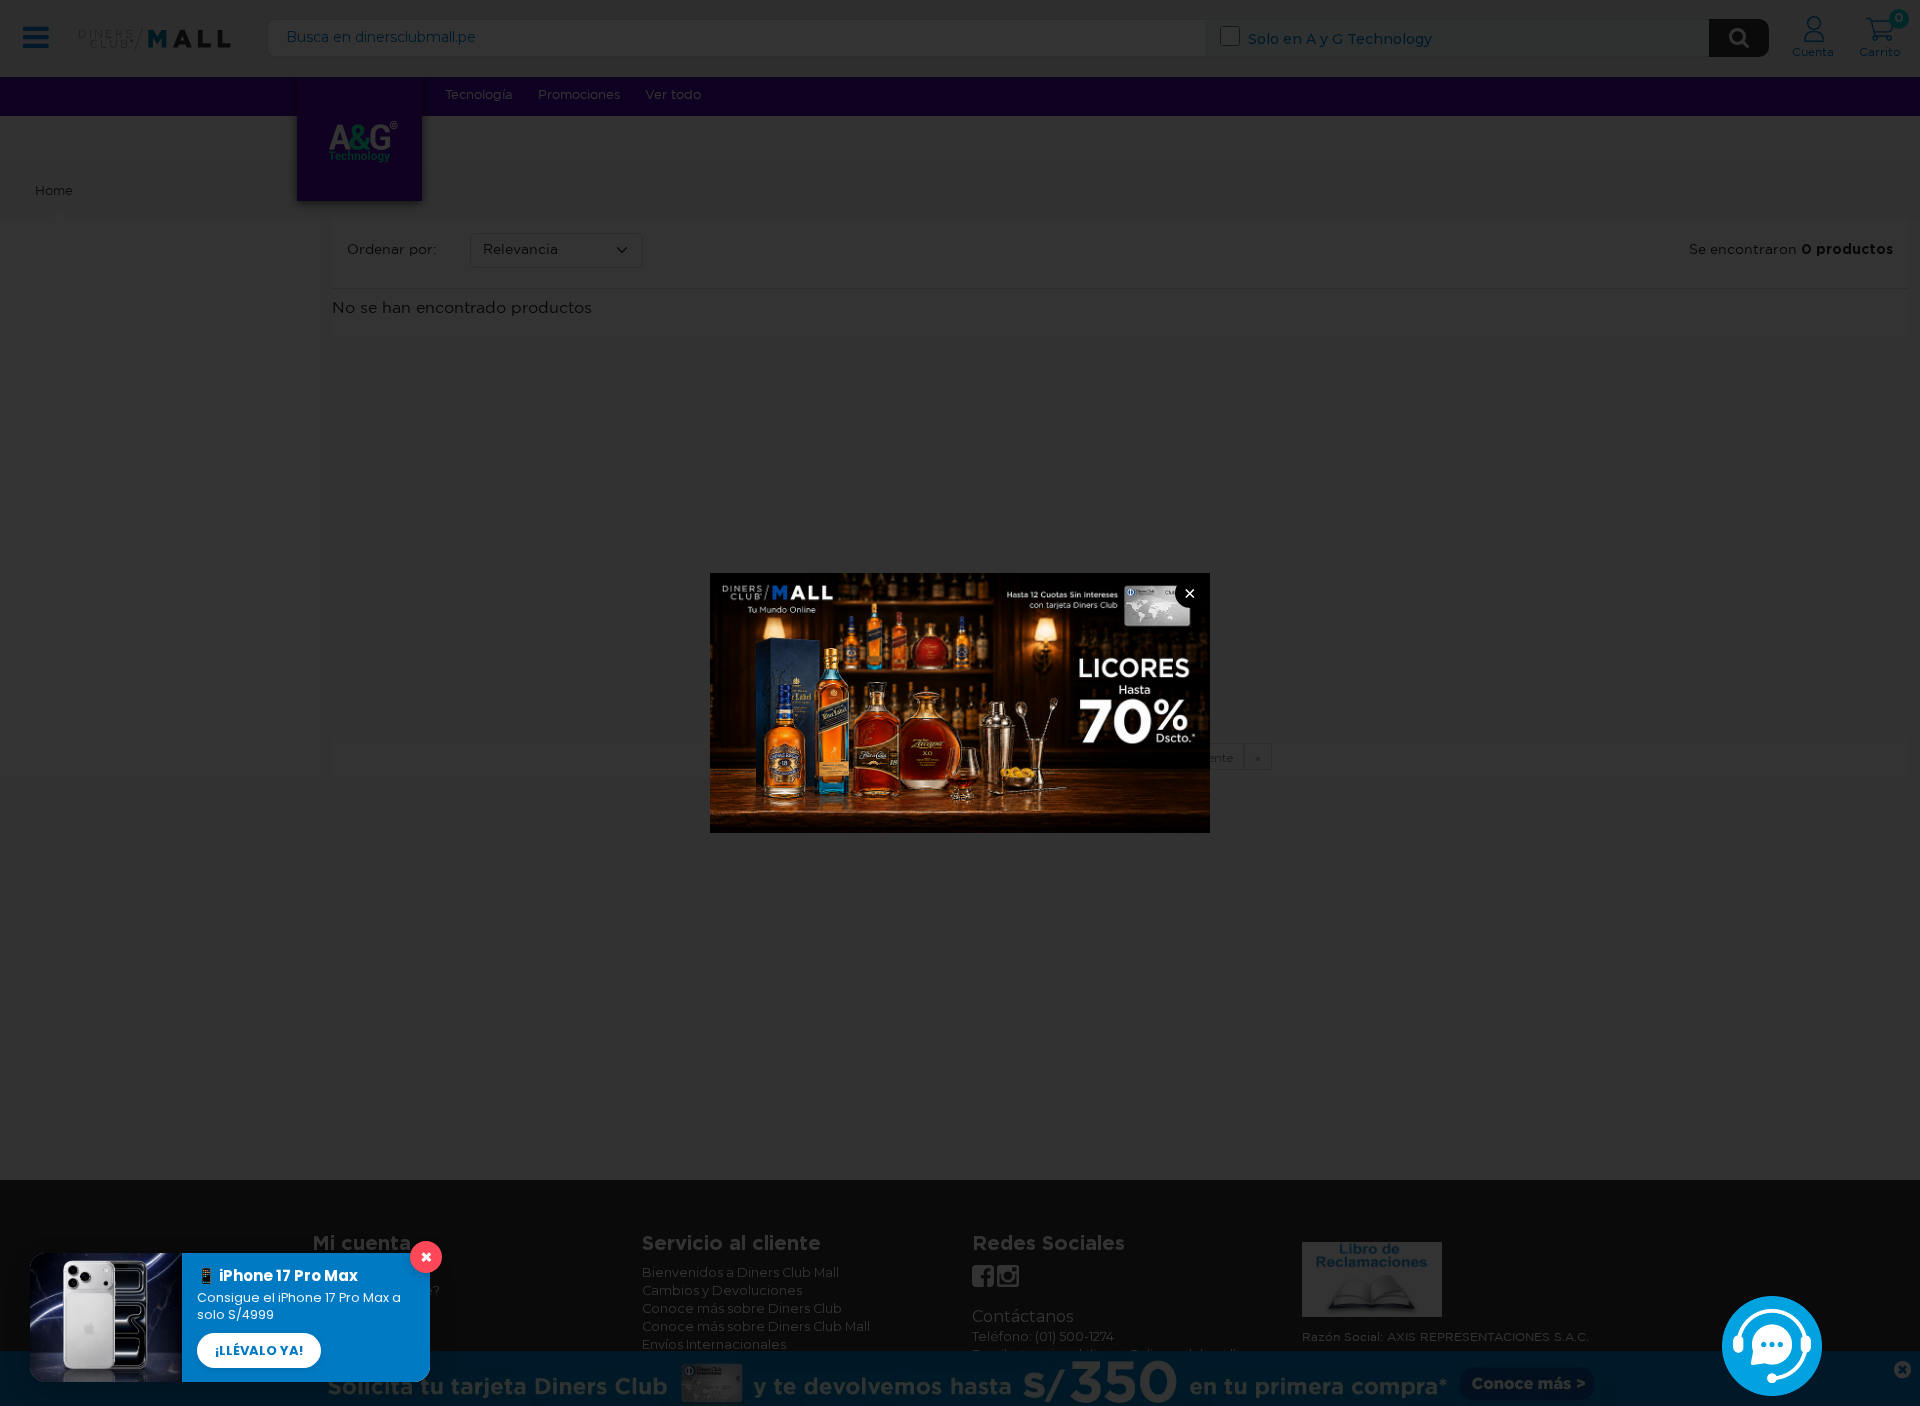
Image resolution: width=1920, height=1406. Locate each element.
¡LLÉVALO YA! (259, 1350)
